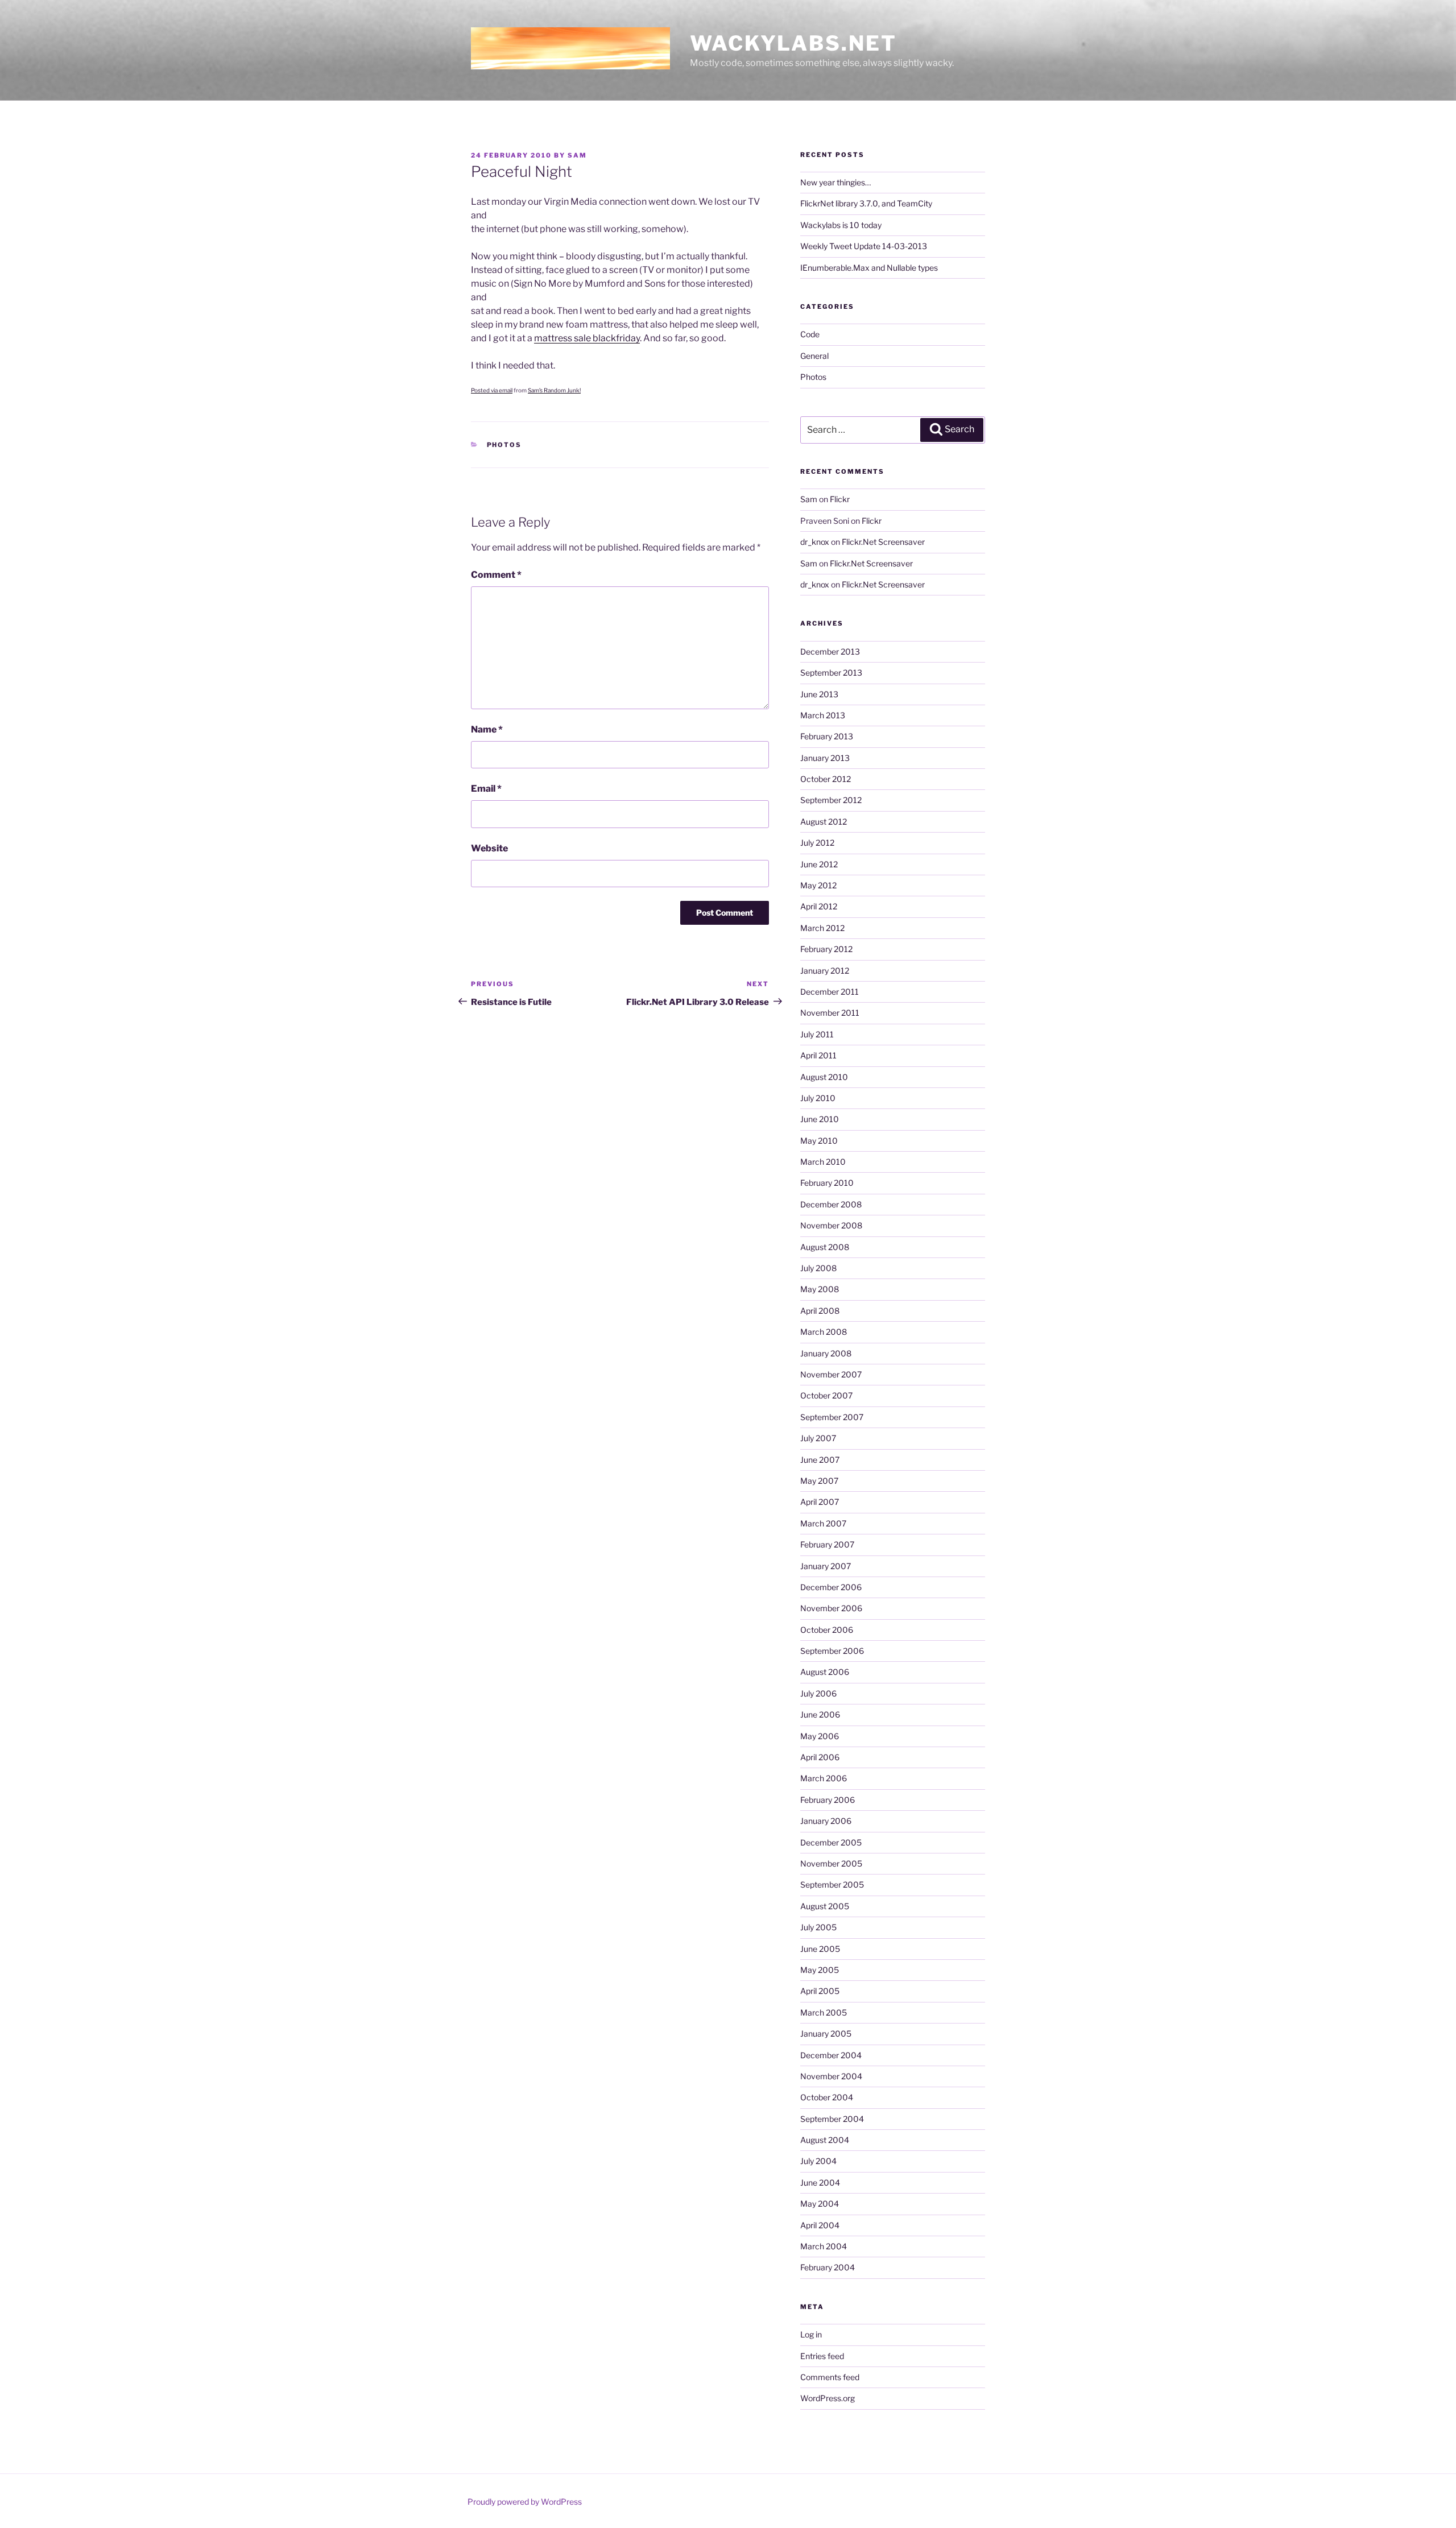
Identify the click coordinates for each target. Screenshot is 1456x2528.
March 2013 (823, 715)
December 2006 (831, 1587)
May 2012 (818, 885)
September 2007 (832, 1417)
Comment (496, 575)
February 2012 (826, 949)
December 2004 (831, 2055)
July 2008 (818, 1268)
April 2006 (820, 1757)
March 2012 (822, 928)
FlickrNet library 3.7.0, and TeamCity (866, 203)
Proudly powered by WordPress (525, 2502)
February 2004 (828, 2267)
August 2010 (824, 1077)
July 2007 (818, 1438)
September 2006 (832, 1651)
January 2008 (826, 1353)
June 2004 (820, 2182)
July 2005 (818, 1927)
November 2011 (830, 1013)
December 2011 (830, 992)
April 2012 (819, 906)
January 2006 (826, 1821)
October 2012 (826, 779)
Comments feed (830, 2377)
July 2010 (818, 1098)
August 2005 (825, 1906)
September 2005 (832, 1884)
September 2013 (831, 673)
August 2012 (824, 822)
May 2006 (820, 1736)
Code (810, 334)
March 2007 (823, 1523)
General (814, 356)
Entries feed (822, 2356)
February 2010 (827, 1183)
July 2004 (818, 2161)
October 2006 (827, 1630)
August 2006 (825, 1672)
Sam (577, 155)
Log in (811, 2334)
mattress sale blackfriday (587, 338)
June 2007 (820, 1460)
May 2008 (820, 1289)
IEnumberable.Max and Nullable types (869, 268)
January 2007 (826, 1566)
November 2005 (831, 1863)
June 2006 (820, 1714)
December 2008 (831, 1204)
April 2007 (820, 1502)
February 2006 (828, 1800)
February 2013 (827, 736)
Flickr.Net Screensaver (883, 542)
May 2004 (820, 2204)
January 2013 (825, 758)
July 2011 (817, 1034)
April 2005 (820, 1991)
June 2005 (820, 1949)
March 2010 (823, 1162)
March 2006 (824, 1778)
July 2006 (818, 1693)
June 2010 (820, 1119)
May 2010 (819, 1141)
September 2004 (832, 2119)
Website (489, 848)
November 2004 (831, 2076)
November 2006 (831, 1608)
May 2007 (819, 1481)
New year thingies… (835, 182)
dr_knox (815, 542)
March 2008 (824, 1332)
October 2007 (826, 1395)
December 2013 (830, 651)
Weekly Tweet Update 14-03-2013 (864, 246)
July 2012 (817, 843)
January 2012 (825, 971)
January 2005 (826, 2033)
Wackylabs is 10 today (841, 225)
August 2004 (825, 2140)
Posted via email (492, 390)
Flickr (840, 499)
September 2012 (831, 800)
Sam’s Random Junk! (554, 390)
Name (487, 729)
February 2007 (827, 1544)
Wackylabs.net (793, 43)
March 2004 (824, 2246)
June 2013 (819, 694)
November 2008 (831, 1225)
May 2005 (820, 1970)
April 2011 (818, 1055)
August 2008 (825, 1247)
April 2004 (820, 2225)
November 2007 (831, 1374)
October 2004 (827, 2097)
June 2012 (819, 864)
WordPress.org (828, 2398)
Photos (504, 445)
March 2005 (824, 2012)
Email (486, 789)
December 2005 (831, 1842)
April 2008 (820, 1311)
